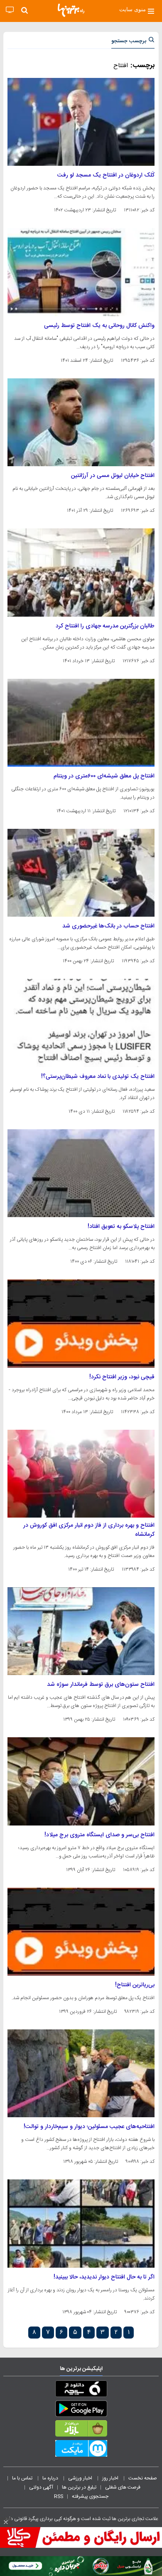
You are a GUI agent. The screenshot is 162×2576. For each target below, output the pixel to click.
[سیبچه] (81, 2390)
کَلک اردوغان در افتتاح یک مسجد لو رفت (106, 175)
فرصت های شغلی (123, 2487)
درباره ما (51, 2478)
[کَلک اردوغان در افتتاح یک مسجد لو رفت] (81, 122)
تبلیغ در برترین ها (79, 2487)
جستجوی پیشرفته (90, 2496)
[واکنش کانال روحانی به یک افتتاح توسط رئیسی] (81, 272)
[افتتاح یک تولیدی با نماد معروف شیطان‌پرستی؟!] (81, 1023)
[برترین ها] (71, 10)
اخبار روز (111, 2478)
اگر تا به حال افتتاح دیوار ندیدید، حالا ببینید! (104, 2277)
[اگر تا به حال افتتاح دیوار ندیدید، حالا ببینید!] (81, 2223)
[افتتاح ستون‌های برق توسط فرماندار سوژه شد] (81, 1631)
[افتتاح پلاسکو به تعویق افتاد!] (81, 1173)
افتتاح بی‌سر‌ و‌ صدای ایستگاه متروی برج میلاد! (99, 1835)
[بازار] (81, 2430)
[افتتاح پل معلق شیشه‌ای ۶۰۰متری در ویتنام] (81, 723)
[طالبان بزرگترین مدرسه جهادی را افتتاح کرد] (81, 572)
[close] (6, 2522)
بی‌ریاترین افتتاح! (135, 1985)
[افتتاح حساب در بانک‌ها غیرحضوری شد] (81, 873)
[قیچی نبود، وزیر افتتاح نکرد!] (81, 1323)
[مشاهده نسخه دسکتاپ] (10, 10)
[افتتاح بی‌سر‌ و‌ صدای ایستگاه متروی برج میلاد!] (81, 1781)
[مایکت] (81, 2450)
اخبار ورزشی (81, 2478)
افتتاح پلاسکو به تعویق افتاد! (121, 1227)
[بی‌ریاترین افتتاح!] (81, 1932)
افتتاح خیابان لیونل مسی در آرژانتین (113, 476)
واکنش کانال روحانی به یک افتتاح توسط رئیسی (99, 326)
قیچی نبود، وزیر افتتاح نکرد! (122, 1377)
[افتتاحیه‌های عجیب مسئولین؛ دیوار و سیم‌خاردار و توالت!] (81, 2073)
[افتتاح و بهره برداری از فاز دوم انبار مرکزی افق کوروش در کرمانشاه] (81, 1474)
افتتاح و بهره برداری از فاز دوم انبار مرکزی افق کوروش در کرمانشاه (89, 1530)
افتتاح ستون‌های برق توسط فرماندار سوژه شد (101, 1685)
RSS (59, 2496)
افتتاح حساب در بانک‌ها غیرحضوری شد (108, 926)
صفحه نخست (143, 2478)
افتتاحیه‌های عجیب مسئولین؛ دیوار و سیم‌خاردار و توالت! (89, 2127)
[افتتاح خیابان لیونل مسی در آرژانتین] (81, 422)
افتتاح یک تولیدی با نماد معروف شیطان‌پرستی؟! (98, 1077)
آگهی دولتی (41, 2487)
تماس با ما (23, 2478)
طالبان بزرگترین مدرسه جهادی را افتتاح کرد (105, 626)
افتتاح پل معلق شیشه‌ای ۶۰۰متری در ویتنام (104, 776)
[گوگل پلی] (81, 2410)
